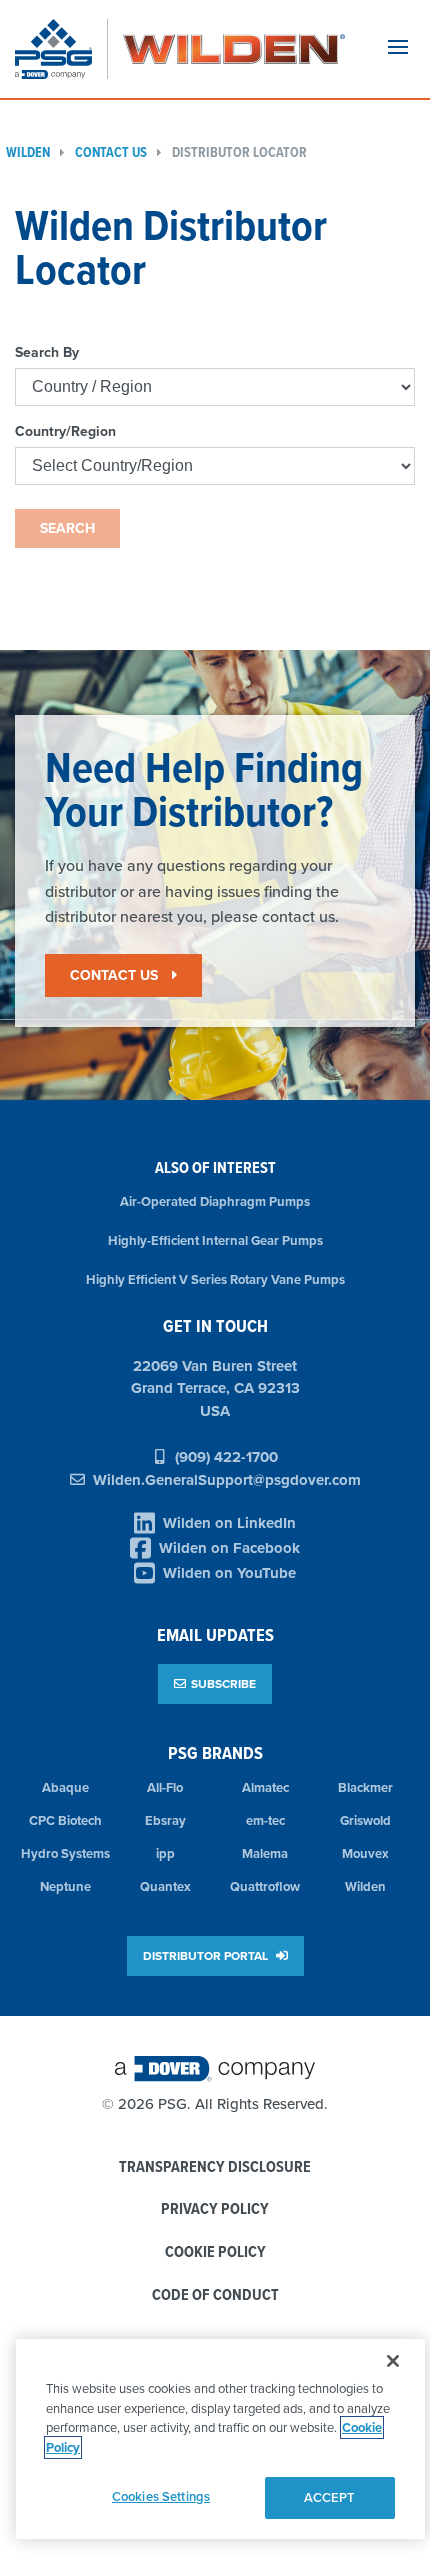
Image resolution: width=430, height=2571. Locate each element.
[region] (220, 2439)
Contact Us (111, 152)
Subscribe (223, 1683)
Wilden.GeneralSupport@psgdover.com (227, 1480)
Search (67, 528)
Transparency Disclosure (215, 2167)
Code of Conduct (215, 2295)
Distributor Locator (239, 152)
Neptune (65, 1886)
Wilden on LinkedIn (229, 1523)
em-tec (265, 1820)
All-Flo (165, 1787)
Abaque (65, 1787)
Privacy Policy (215, 2209)
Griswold (365, 1820)
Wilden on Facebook (229, 1548)
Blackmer (365, 1787)
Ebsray (165, 1820)
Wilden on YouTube (229, 1573)
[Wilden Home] (234, 49)
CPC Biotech (65, 1820)
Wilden (365, 1886)
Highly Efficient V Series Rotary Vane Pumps (215, 1279)
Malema (265, 1853)
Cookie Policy (215, 2252)
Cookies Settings (161, 2496)
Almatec (265, 1787)
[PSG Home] (61, 49)
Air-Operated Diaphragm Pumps (215, 1201)
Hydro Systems (65, 1853)
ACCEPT (330, 2497)
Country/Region (65, 431)
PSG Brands (215, 1752)
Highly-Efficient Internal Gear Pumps (215, 1240)
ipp (165, 1853)
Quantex (165, 1886)
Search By (47, 352)
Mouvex (365, 1853)
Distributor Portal (207, 1955)
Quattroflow (265, 1886)
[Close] (393, 2361)
